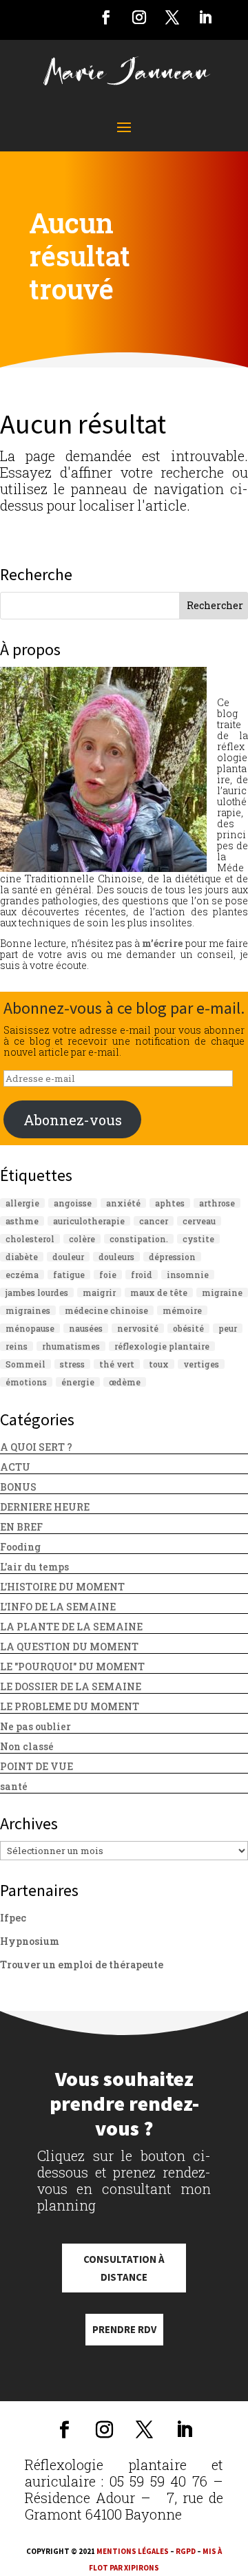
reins (17, 1346)
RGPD (186, 2551)
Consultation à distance (124, 2268)
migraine (222, 1292)
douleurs (116, 1257)
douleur (68, 1257)
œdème (125, 1382)
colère (82, 1239)
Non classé (27, 1746)
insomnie (188, 1275)
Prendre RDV (124, 2329)
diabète (22, 1257)
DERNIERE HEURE (45, 1507)
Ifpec (13, 1918)
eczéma (22, 1275)
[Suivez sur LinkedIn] (205, 17)
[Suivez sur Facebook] (106, 17)
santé (14, 1786)
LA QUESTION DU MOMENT (69, 1647)
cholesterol (30, 1239)
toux (159, 1364)
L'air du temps (34, 1567)
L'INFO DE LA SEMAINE (58, 1607)
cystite (198, 1239)
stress (72, 1364)
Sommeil (25, 1364)
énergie (78, 1382)
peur (228, 1328)
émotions (26, 1382)
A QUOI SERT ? (36, 1447)
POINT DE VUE (37, 1766)
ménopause (30, 1328)
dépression (172, 1257)
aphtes (170, 1203)
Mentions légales (133, 2551)
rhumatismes (71, 1346)
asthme (22, 1221)
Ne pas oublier (35, 1726)
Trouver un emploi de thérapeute (82, 1965)
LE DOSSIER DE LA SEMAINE (71, 1686)
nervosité (138, 1328)
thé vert (117, 1364)
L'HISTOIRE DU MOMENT (62, 1587)
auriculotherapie (89, 1221)
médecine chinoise (106, 1310)
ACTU (15, 1467)
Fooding (20, 1547)
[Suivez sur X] (172, 17)
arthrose (217, 1203)
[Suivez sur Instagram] (139, 17)
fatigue (69, 1275)
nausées (86, 1328)
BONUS (18, 1487)
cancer (154, 1221)
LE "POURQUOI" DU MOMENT (72, 1667)
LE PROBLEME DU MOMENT (70, 1706)
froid (142, 1275)
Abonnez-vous (73, 1120)
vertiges (201, 1364)
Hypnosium (30, 1941)
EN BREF (21, 1527)
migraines (28, 1310)
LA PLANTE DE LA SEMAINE (71, 1627)
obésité (188, 1328)
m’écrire (162, 943)
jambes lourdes (37, 1292)
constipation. (139, 1239)
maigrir (99, 1292)
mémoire (182, 1310)
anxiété (123, 1203)
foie (108, 1275)
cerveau (199, 1221)
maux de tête (159, 1292)
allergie (22, 1203)
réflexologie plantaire (162, 1346)
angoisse (73, 1203)
